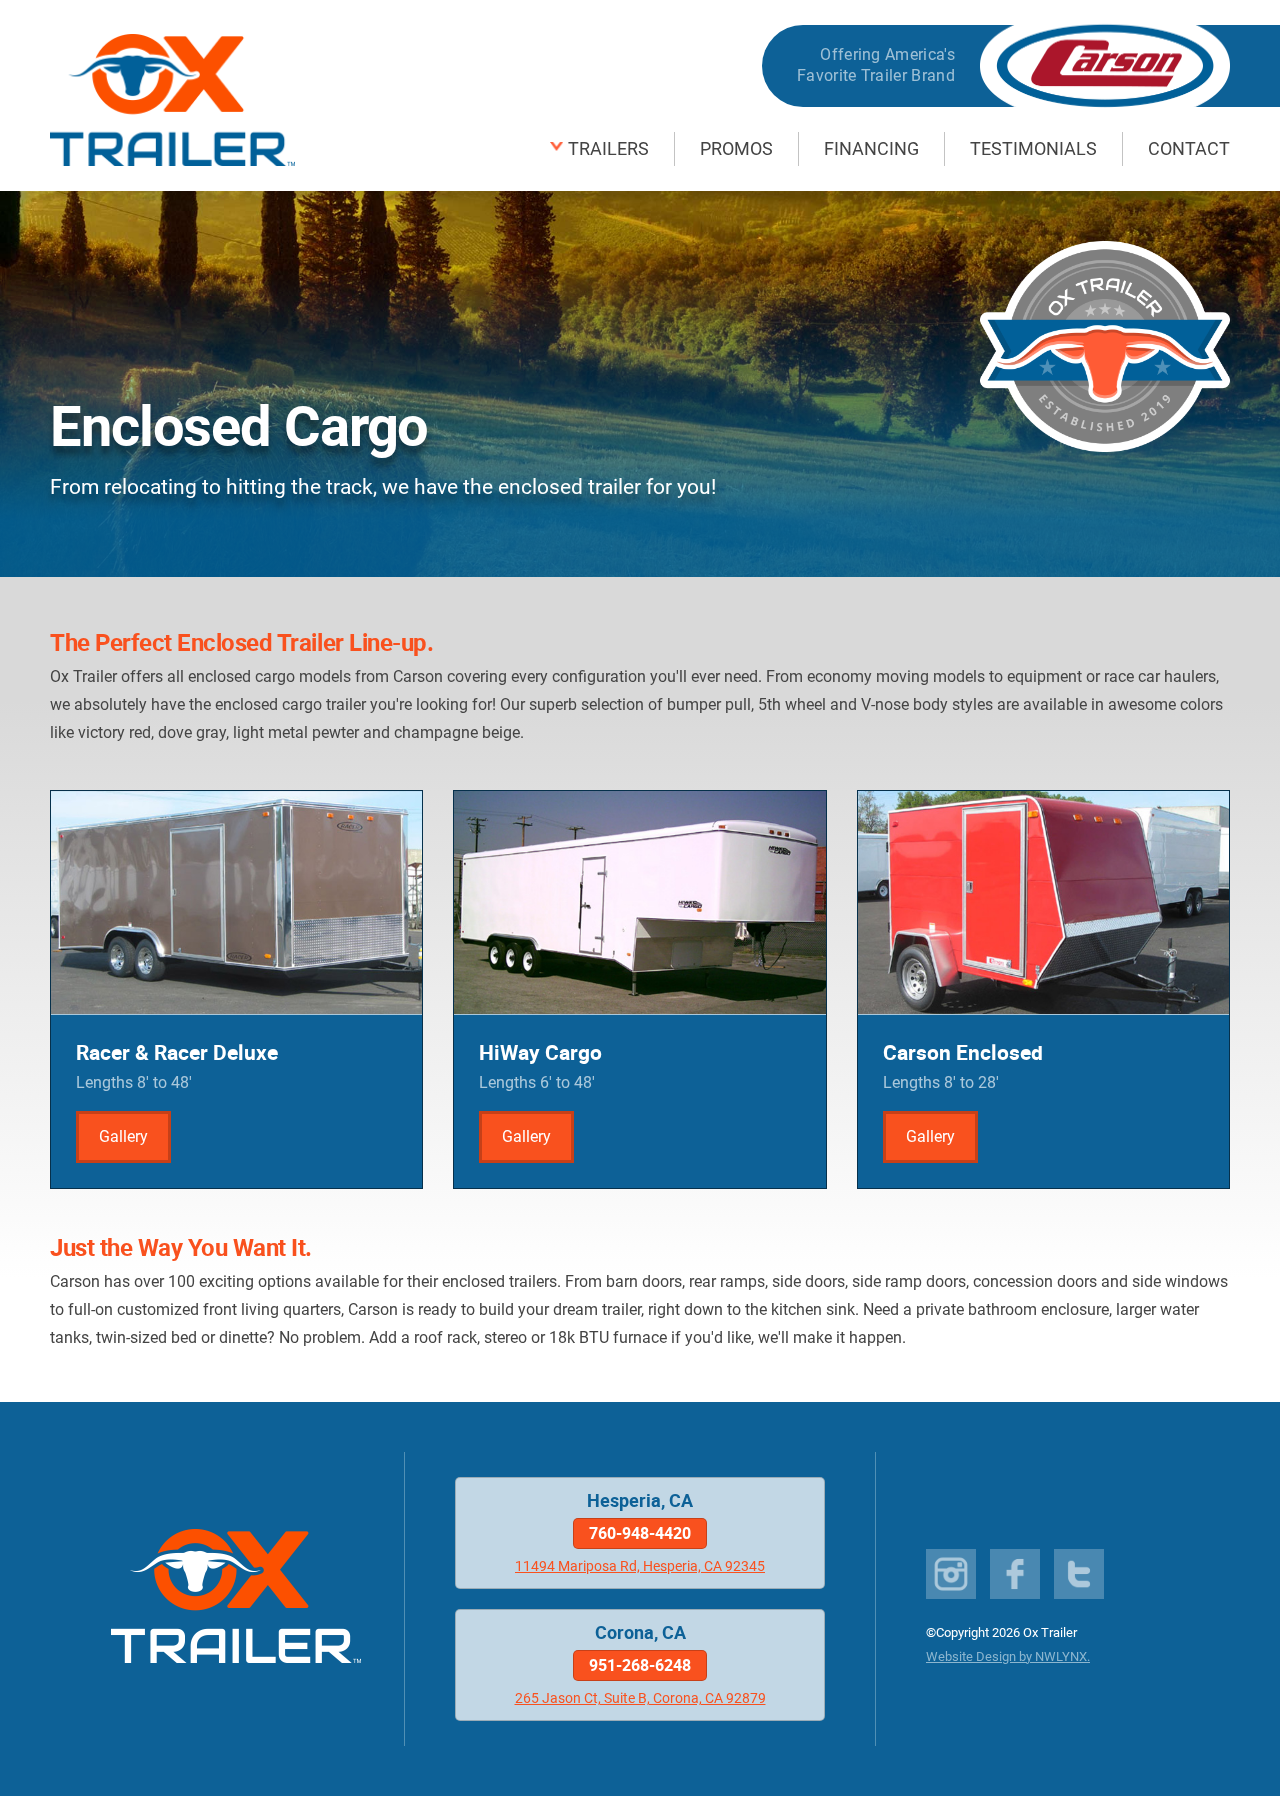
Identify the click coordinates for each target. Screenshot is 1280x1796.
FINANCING (871, 149)
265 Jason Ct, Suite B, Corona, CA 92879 (640, 1698)
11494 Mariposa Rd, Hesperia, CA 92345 (640, 1566)
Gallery (123, 1136)
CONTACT (1189, 149)
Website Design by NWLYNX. (1008, 1656)
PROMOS (736, 149)
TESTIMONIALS (1033, 149)
